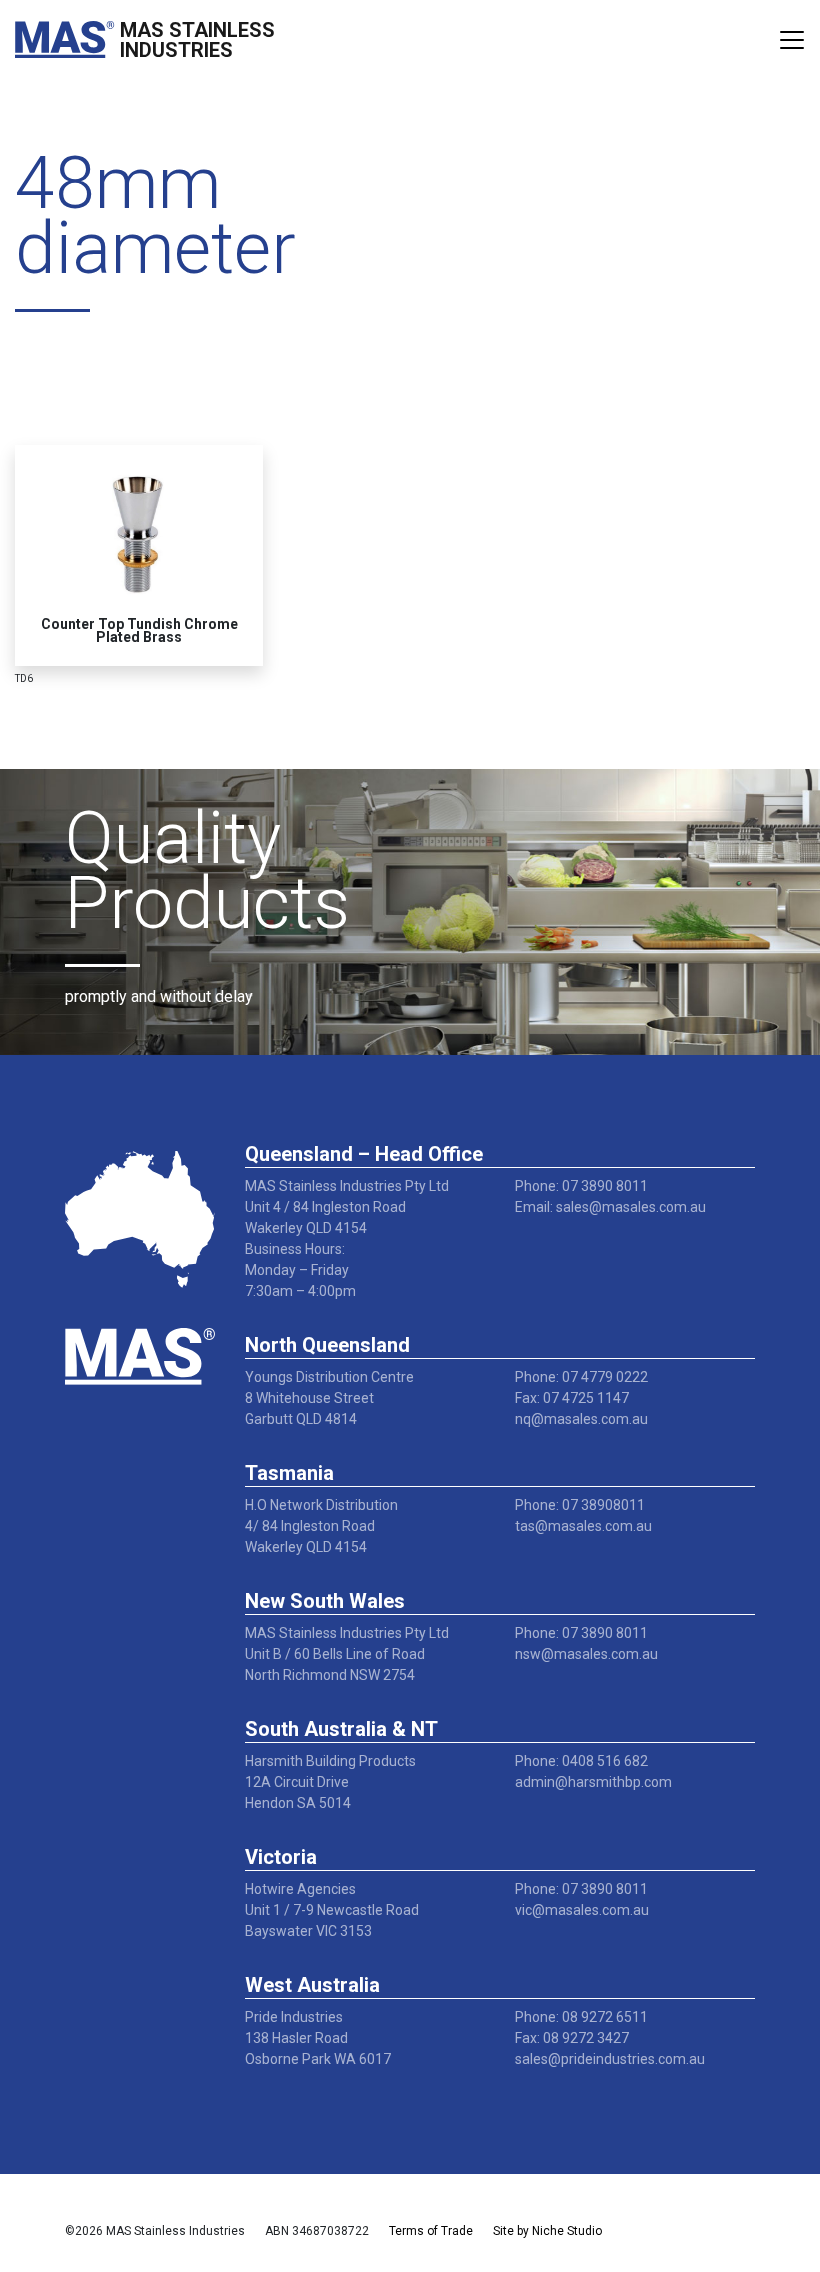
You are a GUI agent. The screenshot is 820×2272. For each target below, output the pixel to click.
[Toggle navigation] (792, 40)
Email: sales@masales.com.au (610, 1207)
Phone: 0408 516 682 (581, 1761)
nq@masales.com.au (581, 1419)
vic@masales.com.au (582, 1910)
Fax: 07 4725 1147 (572, 1398)
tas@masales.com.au (583, 1526)
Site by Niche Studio (547, 2231)
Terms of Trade (431, 2231)
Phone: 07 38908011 (580, 1505)
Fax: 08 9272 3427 (572, 2038)
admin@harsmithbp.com (593, 1782)
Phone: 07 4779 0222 (581, 1377)
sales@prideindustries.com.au (610, 2059)
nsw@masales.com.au (586, 1654)
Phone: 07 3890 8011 (581, 1186)
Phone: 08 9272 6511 (581, 2017)
